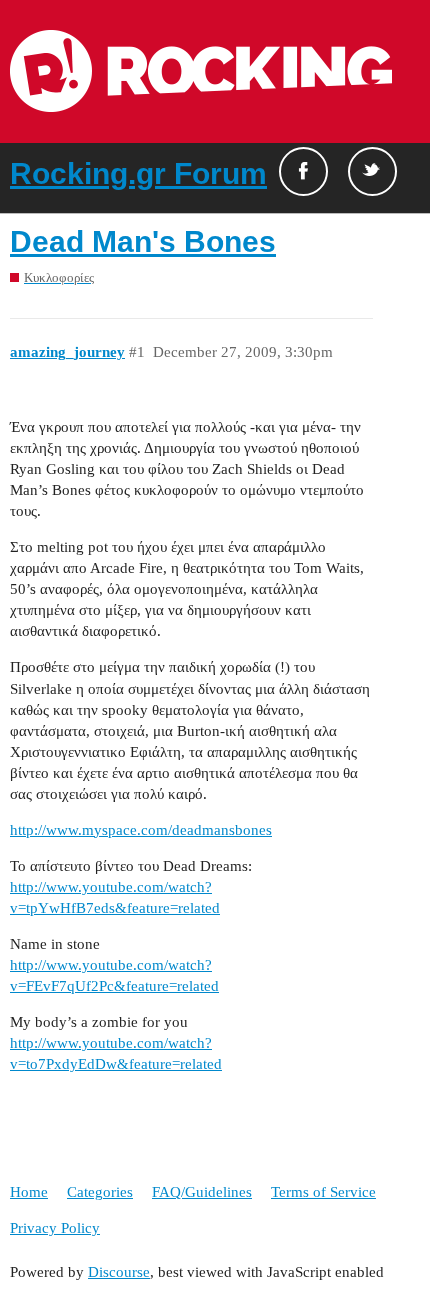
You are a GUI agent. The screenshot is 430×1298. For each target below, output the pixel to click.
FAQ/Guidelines (202, 1192)
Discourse (119, 1272)
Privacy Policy (55, 1228)
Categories (100, 1192)
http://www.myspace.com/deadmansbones (141, 830)
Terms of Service (323, 1192)
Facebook (303, 171)
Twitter (372, 171)
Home (29, 1192)
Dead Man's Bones (143, 241)
